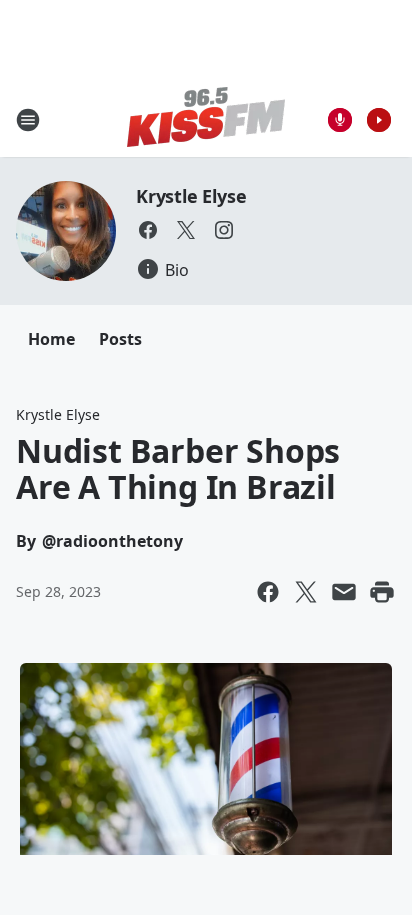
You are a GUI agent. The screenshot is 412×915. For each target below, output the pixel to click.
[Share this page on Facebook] (268, 592)
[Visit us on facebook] (148, 230)
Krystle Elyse (191, 196)
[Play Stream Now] (379, 120)
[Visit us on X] (186, 230)
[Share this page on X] (306, 592)
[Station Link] (206, 119)
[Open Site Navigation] (28, 120)
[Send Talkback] (340, 120)
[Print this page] (382, 592)
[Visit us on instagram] (224, 230)
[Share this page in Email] (344, 592)
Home (51, 339)
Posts (120, 339)
